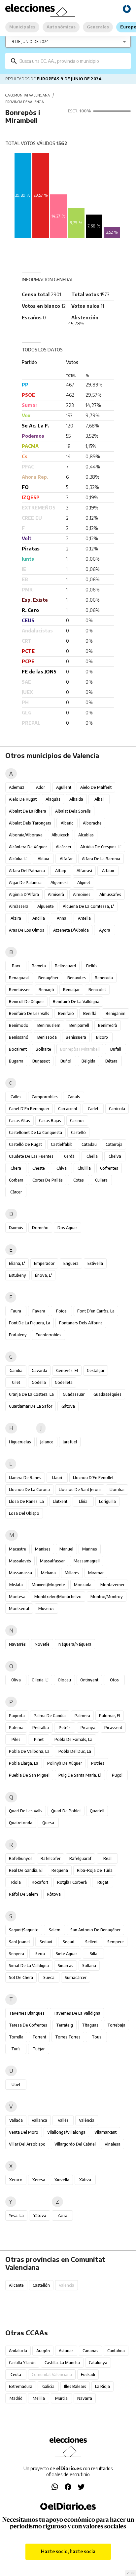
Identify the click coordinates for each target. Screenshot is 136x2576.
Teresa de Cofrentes (28, 2025)
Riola (16, 1882)
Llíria (83, 1501)
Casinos (77, 1121)
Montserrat (19, 1609)
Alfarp (61, 871)
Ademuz (17, 787)
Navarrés (17, 1644)
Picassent (113, 1728)
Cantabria (116, 2351)
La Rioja (102, 2386)
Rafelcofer (51, 1858)
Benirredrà (108, 1025)
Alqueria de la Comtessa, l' (88, 906)
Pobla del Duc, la (75, 1751)
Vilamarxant (105, 2132)
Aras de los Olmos (27, 930)
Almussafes (110, 894)
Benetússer (19, 990)
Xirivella (62, 2180)
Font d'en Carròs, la (96, 1311)
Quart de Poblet (66, 1811)
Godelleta (64, 1382)
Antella (84, 918)
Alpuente (46, 906)
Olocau (64, 1680)
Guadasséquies (107, 1394)
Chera (16, 1168)
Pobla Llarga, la (24, 1763)
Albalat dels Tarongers (30, 823)
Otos (114, 1680)
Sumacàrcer (76, 1977)
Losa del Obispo (24, 1513)
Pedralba (41, 1728)
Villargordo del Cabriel (75, 2144)
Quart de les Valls (26, 1811)
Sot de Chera (21, 1977)
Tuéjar (39, 2049)
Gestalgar (96, 1370)
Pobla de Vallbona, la (29, 1751)
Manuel (66, 1549)
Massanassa (20, 1573)
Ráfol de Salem (23, 1894)
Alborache (92, 823)
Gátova (68, 1406)
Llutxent (60, 1501)
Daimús (16, 1228)
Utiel (16, 2085)
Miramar (96, 1573)
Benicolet (97, 990)
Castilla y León (22, 2363)
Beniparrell (79, 1025)
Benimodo (19, 1025)
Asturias (66, 2351)
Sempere (116, 1942)
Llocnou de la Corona (29, 1489)
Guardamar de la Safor (31, 1406)
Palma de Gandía (50, 1716)
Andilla (39, 918)
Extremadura (21, 2386)
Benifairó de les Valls (29, 1013)
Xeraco (16, 2180)
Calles (16, 1097)
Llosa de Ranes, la (26, 1501)
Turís (16, 2049)
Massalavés (20, 1561)
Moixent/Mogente (48, 1585)
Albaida (76, 799)
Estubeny (17, 1275)
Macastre (17, 1549)
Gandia (16, 1370)
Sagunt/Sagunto (24, 1930)
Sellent (91, 1942)
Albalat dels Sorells (73, 811)
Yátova (40, 2215)
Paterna (16, 1728)
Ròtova (54, 1894)
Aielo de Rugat (23, 799)
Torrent (39, 2037)
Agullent (64, 787)
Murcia (61, 2398)
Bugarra (16, 1061)
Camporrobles (45, 1097)
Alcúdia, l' (18, 859)
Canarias (90, 2351)
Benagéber (48, 978)
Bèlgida (88, 1061)
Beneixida (104, 978)
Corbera (16, 1180)
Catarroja (114, 1144)
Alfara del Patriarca (27, 871)
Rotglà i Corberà (72, 1882)
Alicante (16, 2285)
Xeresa (39, 2180)
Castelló (78, 1132)
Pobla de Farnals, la (73, 1739)
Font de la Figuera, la (30, 1323)
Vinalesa (113, 2144)
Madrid (16, 2398)
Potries (98, 1763)
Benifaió (66, 1013)
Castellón (41, 2285)
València (87, 2120)
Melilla (39, 2398)
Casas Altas (19, 1121)
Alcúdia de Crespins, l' (101, 847)
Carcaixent (68, 1109)
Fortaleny (18, 1335)
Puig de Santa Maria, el (80, 1775)
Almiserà (56, 894)
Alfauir (108, 871)
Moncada (83, 1585)
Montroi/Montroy (107, 1597)
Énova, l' (43, 1275)
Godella (39, 1382)
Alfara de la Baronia (101, 859)
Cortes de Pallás (48, 1180)
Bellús (92, 966)
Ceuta (16, 2375)
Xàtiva (85, 2180)
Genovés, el (67, 1370)
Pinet (39, 1739)
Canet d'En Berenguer (29, 1109)
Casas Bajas (50, 1121)
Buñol (66, 1061)
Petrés (65, 1728)
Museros (46, 1609)
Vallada (16, 2120)
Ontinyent (89, 1680)
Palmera (82, 1716)
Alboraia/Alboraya (26, 835)
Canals (74, 1097)
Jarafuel (70, 1442)
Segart (69, 1942)
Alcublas (86, 835)
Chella (92, 1156)
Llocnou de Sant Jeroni (80, 1489)
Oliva (16, 1680)
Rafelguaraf (80, 1858)
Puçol (117, 1775)
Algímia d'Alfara (24, 894)
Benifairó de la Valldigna (76, 1002)
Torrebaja (116, 2025)
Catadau (89, 1144)
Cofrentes (109, 1168)
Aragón (43, 2351)
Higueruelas (20, 1442)
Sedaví (46, 1942)
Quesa (48, 1823)
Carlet (93, 1109)
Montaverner (112, 1585)
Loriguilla (107, 1501)
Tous (97, 2037)
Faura (16, 1311)
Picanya (88, 1728)
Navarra (85, 2398)
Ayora (105, 930)
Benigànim (116, 1013)
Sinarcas (66, 1966)
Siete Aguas (67, 1954)
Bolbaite (43, 1049)
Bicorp (102, 1037)
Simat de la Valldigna (29, 1966)
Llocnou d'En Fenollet (93, 1478)
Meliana (48, 1573)
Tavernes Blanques (27, 2013)
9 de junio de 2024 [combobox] (30, 41)
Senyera (17, 1954)
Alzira (16, 918)
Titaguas (90, 2025)
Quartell (97, 1811)
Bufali (116, 1049)
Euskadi (88, 2375)
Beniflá (90, 1013)
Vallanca (39, 2120)
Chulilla (84, 1168)
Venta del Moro (24, 2132)
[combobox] (73, 61)
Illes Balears (75, 2386)
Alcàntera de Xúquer (28, 847)
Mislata (16, 1585)
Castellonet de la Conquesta (35, 1132)
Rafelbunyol (20, 1858)
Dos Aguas (68, 1228)
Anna (62, 918)
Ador (40, 787)
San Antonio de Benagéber (95, 1930)
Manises (43, 1549)
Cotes (79, 1180)
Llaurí (57, 1478)
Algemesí (59, 883)
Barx (16, 966)
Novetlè (42, 1644)
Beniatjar (71, 990)
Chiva (62, 1168)
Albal (99, 799)
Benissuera (76, 1037)
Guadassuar (74, 1394)
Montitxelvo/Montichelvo (58, 1597)
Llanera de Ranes (25, 1478)
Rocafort (40, 1882)
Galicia (48, 2386)
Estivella (95, 1263)
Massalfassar (52, 1561)
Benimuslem (49, 1025)
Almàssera (19, 906)
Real (107, 1858)
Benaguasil (19, 978)
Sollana (89, 1966)
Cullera (101, 1180)
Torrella (16, 2037)
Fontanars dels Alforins (81, 1323)
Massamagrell (87, 1561)
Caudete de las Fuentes (31, 1156)
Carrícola (117, 1109)
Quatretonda (21, 1823)
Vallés (63, 2120)
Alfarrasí (84, 871)
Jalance (47, 1442)
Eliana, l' (17, 1263)
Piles (16, 1739)
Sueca (49, 1977)
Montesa (17, 1597)
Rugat (103, 1882)
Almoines (82, 894)
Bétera (111, 1061)
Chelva (115, 1156)
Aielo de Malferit (96, 787)
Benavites (77, 978)
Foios (61, 1311)
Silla (94, 1954)
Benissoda (47, 1037)
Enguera (71, 1263)
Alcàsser (64, 847)
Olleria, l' (40, 1680)
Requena (60, 1870)
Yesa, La (16, 2215)
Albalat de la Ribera (28, 811)
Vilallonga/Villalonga (66, 2132)
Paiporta (17, 1716)
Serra (40, 1954)
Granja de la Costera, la (31, 1394)
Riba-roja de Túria (95, 1870)
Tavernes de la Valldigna (77, 2013)
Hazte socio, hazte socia (68, 2551)
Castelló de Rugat (25, 1144)
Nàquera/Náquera (75, 1644)
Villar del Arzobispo (27, 2144)
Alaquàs (53, 799)
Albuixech (60, 835)
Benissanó (19, 1037)
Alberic (67, 823)
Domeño (40, 1228)
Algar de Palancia (25, 883)
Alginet (84, 883)
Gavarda (39, 1370)
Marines (90, 1549)
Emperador (44, 1263)
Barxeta (39, 966)
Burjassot (41, 1061)
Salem (55, 1930)
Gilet (16, 1382)
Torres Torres (68, 2037)
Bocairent (18, 1049)
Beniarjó (46, 990)
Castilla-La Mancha (62, 2363)
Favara (39, 1311)
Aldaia (43, 859)
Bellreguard (65, 966)
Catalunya (98, 2363)
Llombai (117, 1489)
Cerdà (69, 1156)
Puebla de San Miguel (29, 1775)
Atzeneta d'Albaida (71, 930)
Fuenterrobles (49, 1335)
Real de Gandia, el (26, 1870)
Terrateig (65, 2025)
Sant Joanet (19, 1942)
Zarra (62, 2215)
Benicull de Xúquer (26, 1002)
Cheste (39, 1168)
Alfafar (66, 859)
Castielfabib (62, 1144)
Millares (72, 1573)
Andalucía (18, 2351)
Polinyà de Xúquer (65, 1763)
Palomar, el (110, 1716)
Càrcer (16, 1192)
